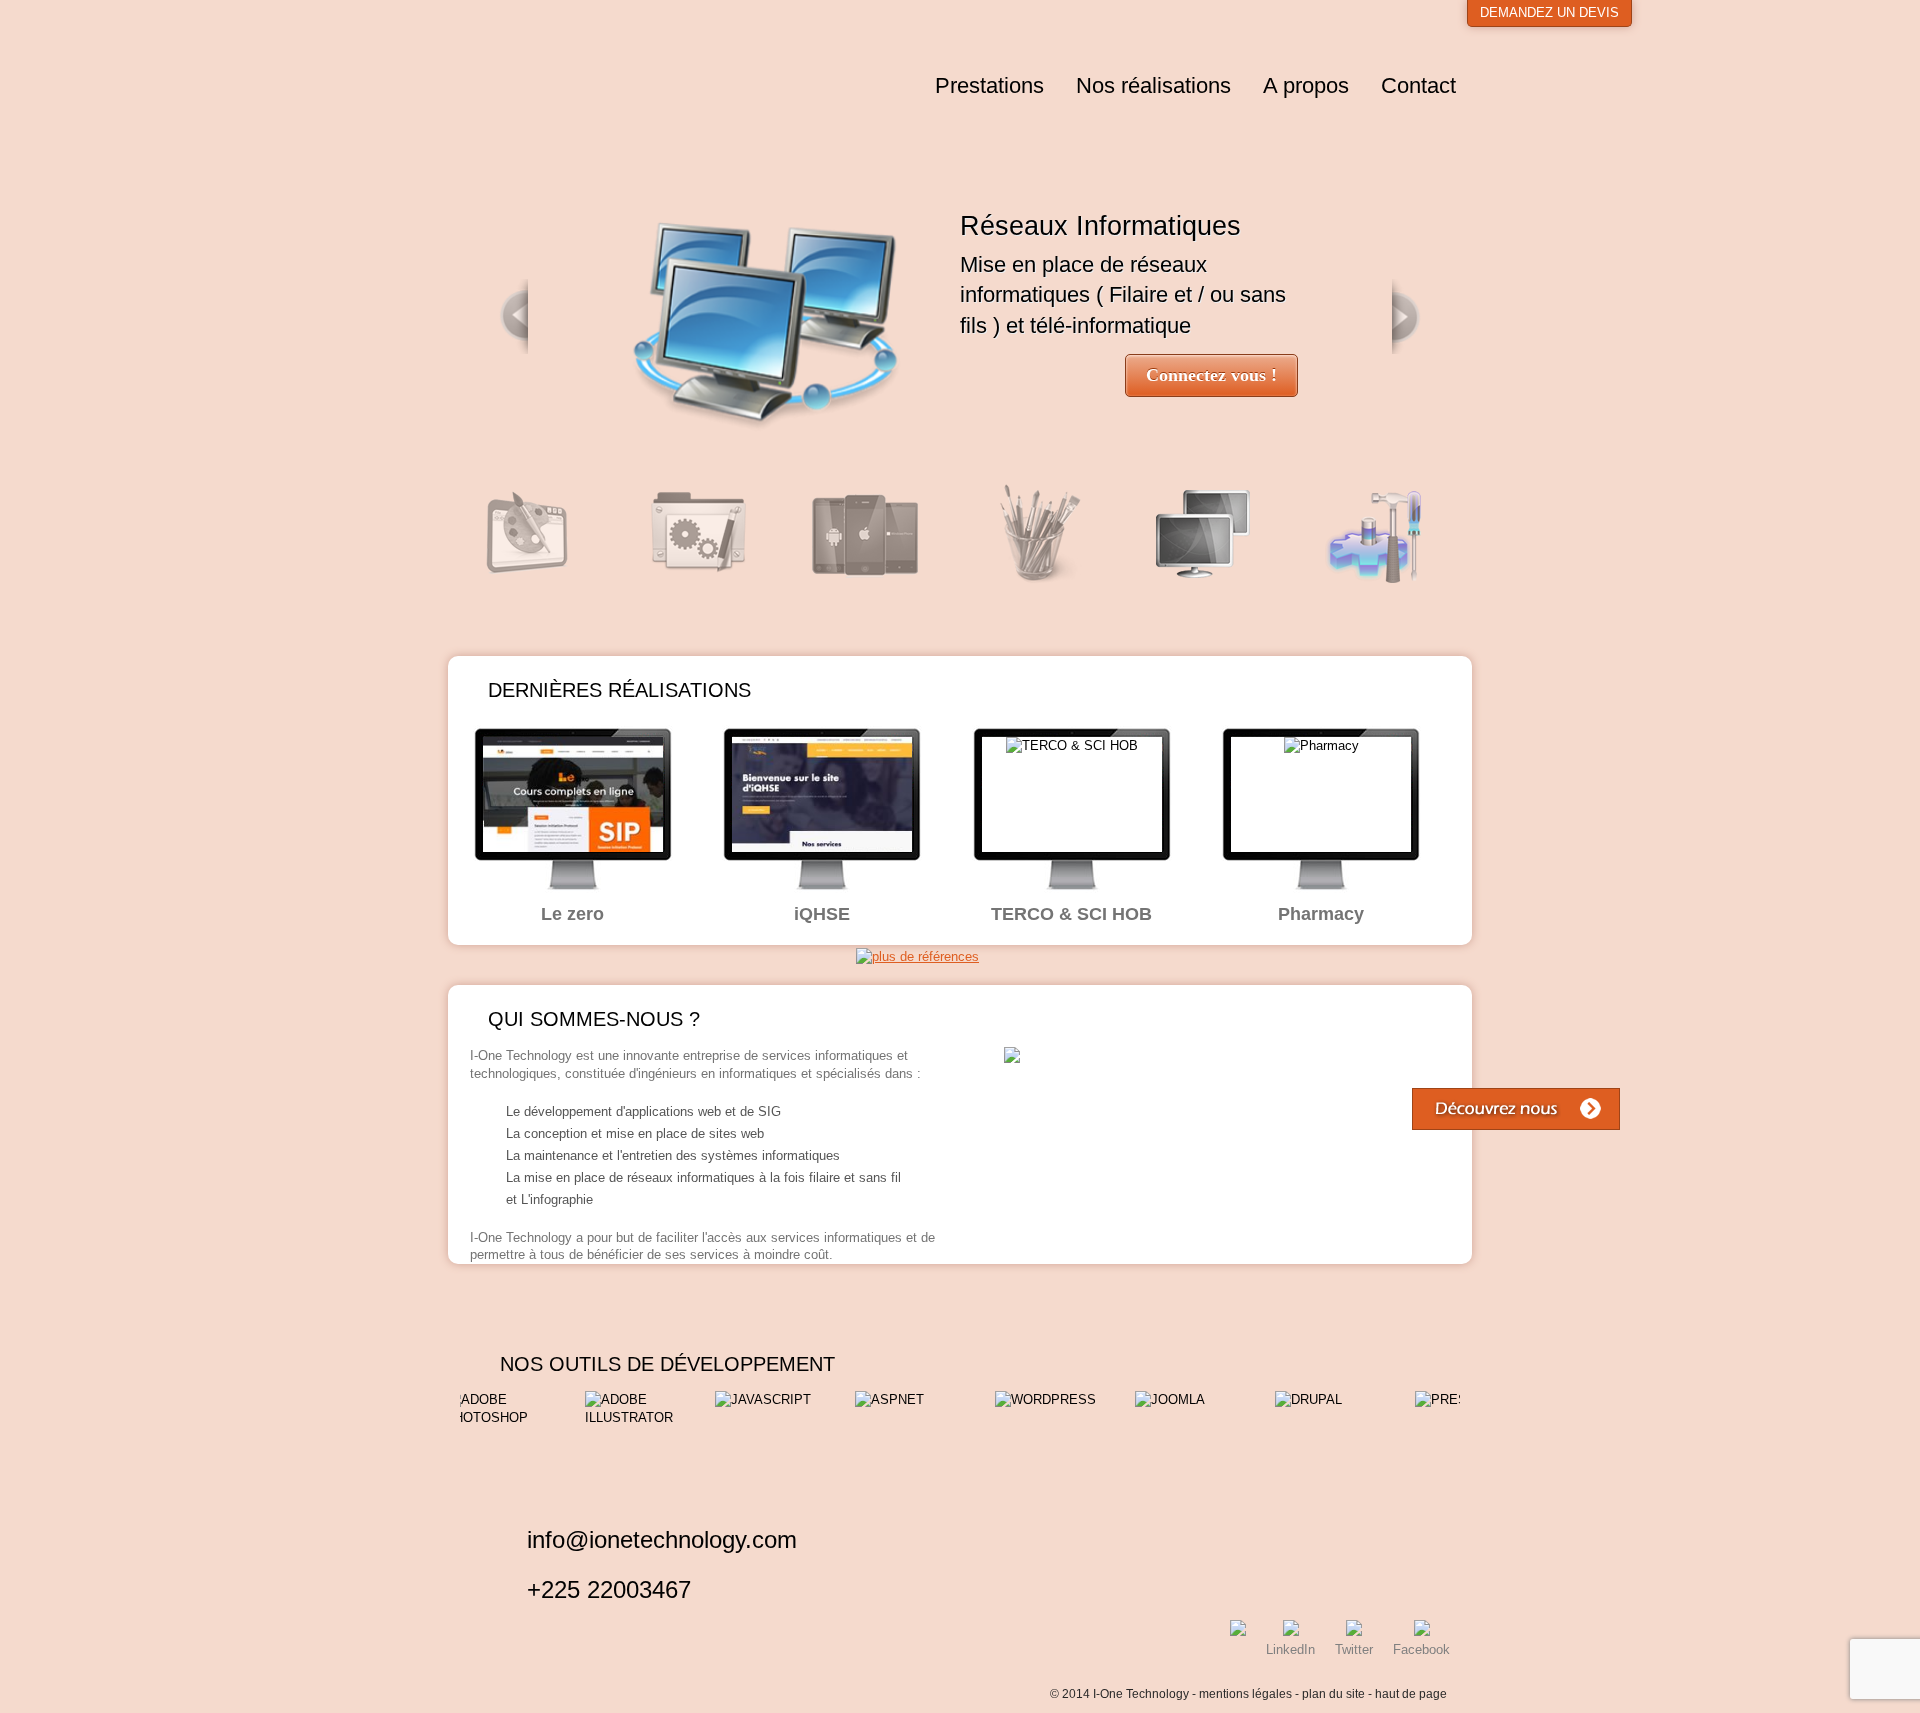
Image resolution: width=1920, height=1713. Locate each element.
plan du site (1333, 1694)
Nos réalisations (1153, 85)
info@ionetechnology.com (662, 1539)
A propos (1306, 85)
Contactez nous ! (1212, 375)
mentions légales (1245, 1694)
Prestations (989, 85)
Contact (1418, 85)
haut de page (1411, 1694)
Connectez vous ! (1365, 375)
